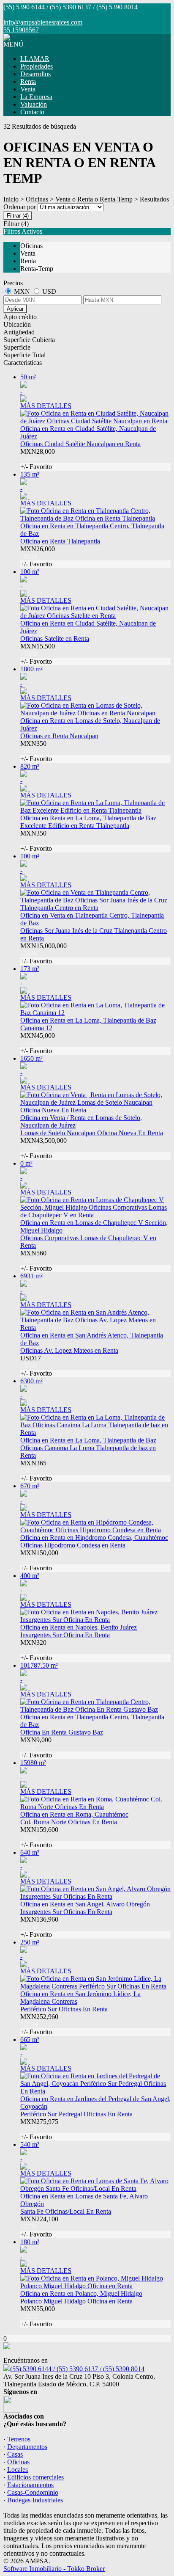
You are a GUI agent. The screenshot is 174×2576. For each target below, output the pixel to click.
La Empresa (36, 97)
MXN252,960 (39, 2024)
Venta (28, 89)
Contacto (32, 112)
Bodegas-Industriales (35, 2500)
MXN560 (36, 1261)
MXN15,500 (38, 654)
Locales (18, 2470)
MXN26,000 (38, 556)
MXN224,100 (39, 2227)
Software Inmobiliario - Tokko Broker (54, 2569)
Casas (15, 2454)
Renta (28, 81)
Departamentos (27, 2447)
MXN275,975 (39, 2129)
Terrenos (19, 2439)
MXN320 (36, 1650)
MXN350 (36, 751)
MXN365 (36, 1471)
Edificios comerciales (35, 2477)
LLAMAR (35, 59)
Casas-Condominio (33, 2492)
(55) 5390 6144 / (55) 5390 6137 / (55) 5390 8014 (77, 2369)
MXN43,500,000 (43, 1148)
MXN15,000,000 (43, 953)
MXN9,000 (36, 1747)
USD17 (36, 1366)
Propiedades (37, 66)
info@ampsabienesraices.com (43, 22)
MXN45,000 (38, 1043)
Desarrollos (35, 74)
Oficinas (37, 199)
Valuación (34, 104)
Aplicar (15, 309)
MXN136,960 (39, 1927)
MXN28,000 (38, 459)
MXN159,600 (39, 1837)
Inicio (11, 199)
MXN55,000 (38, 2316)
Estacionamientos (30, 2485)
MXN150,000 (39, 1560)
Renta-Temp (116, 199)
